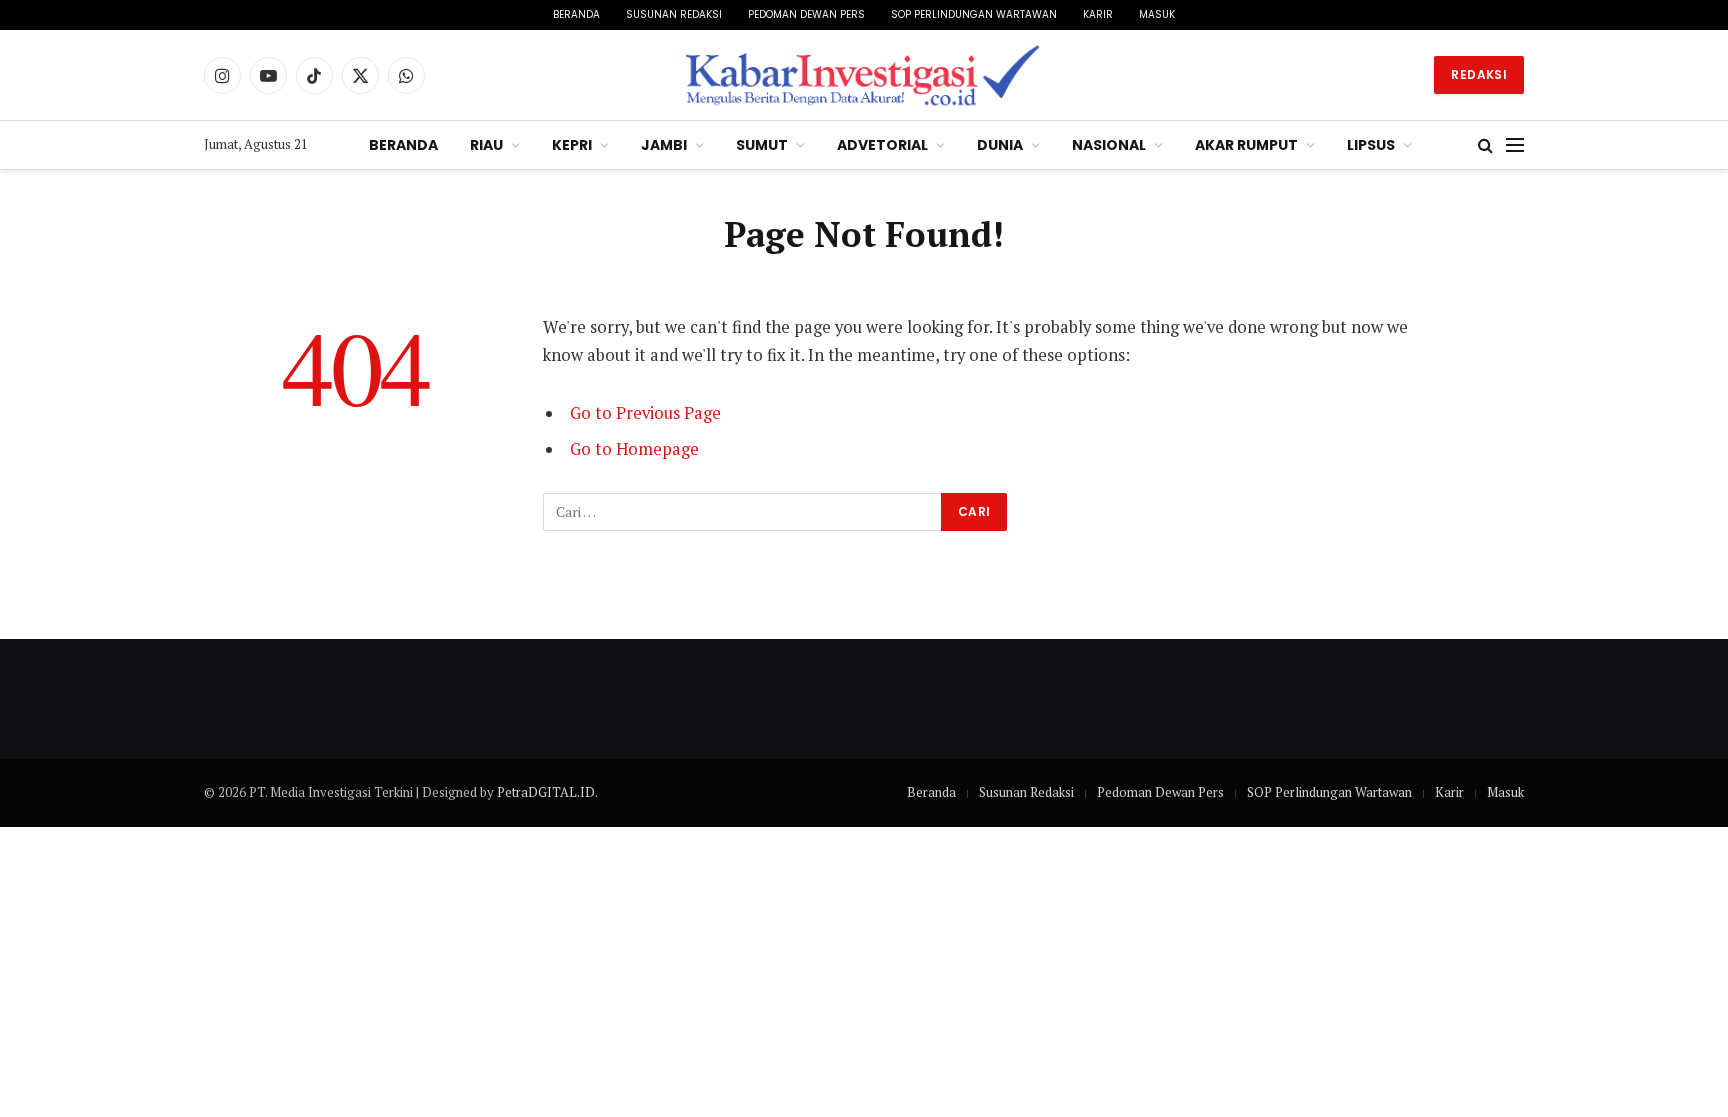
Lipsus (1371, 145)
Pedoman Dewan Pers (806, 14)
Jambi (664, 145)
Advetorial (882, 145)
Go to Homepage (634, 449)
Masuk (1157, 14)
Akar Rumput (1246, 145)
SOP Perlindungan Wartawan (974, 14)
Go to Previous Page (645, 413)
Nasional (1109, 145)
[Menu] (1515, 145)
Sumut (762, 145)
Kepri (572, 145)
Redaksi (1479, 74)
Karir (1098, 14)
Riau (486, 145)
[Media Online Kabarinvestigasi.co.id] (864, 75)
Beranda (576, 14)
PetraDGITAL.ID (546, 792)
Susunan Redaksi (674, 14)
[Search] (1485, 145)
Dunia (1000, 145)
